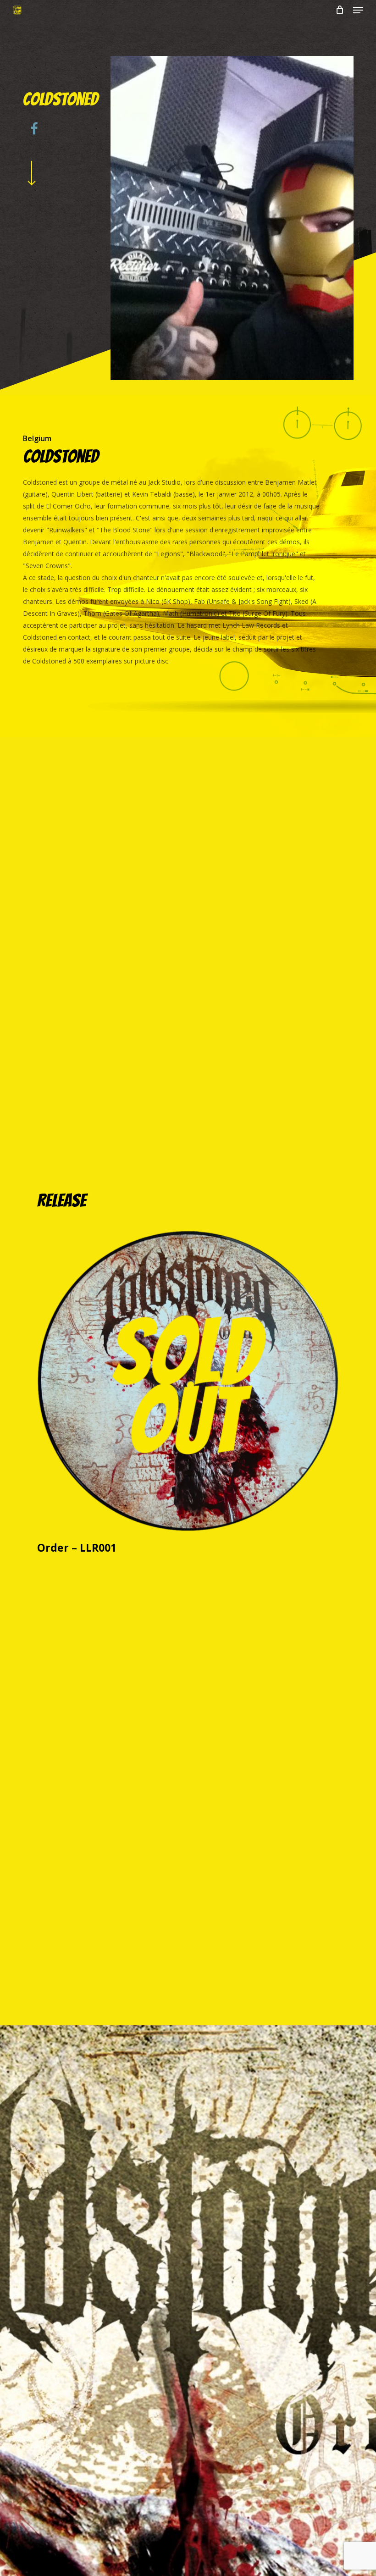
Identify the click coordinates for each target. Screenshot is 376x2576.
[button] (358, 10)
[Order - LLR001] (188, 1381)
